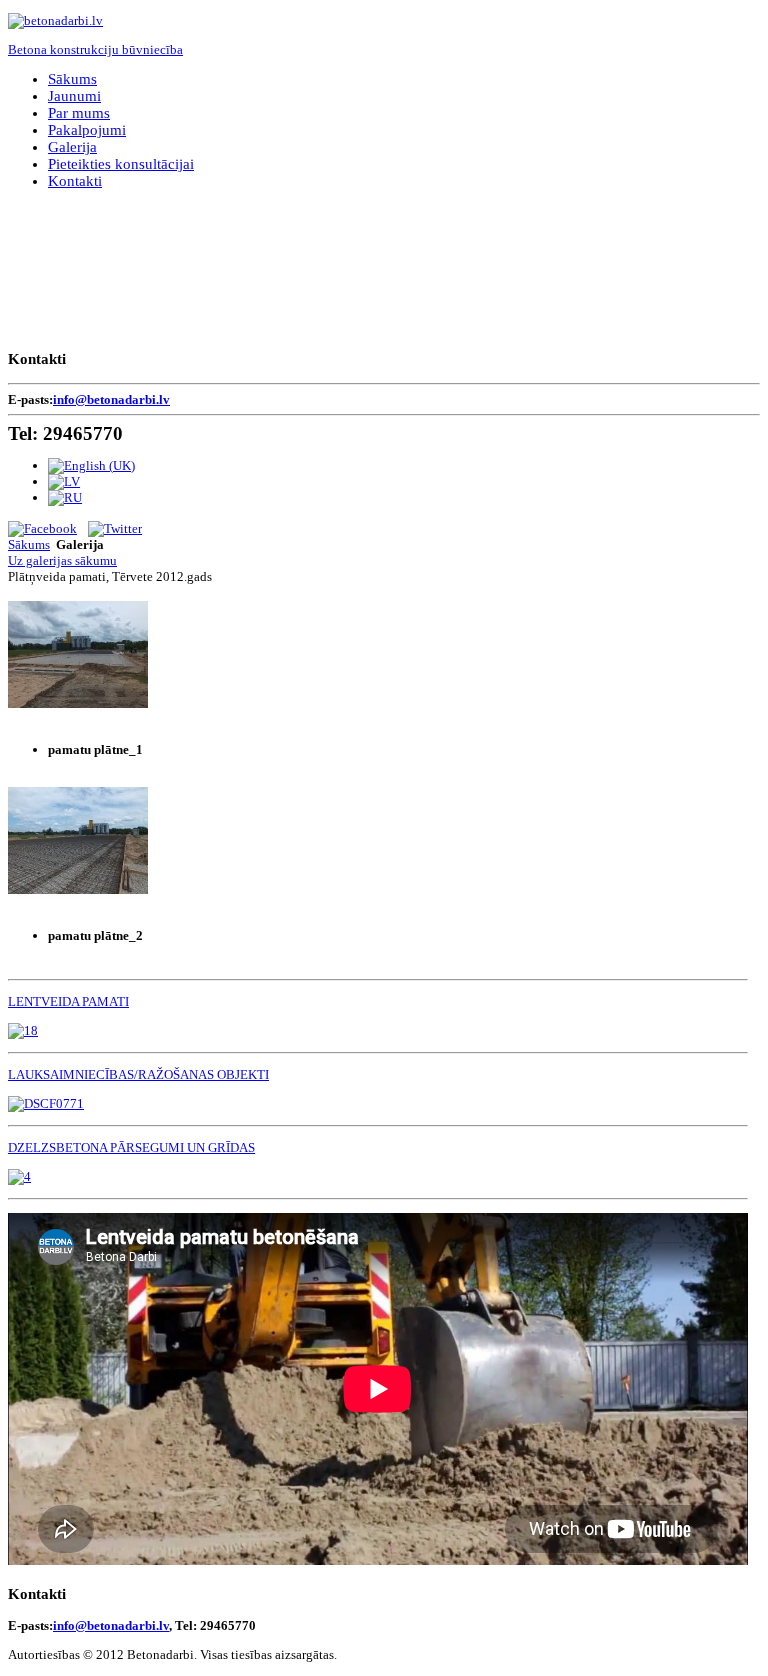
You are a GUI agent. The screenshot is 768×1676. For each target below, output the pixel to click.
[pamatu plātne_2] (78, 906)
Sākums (29, 544)
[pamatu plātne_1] (78, 720)
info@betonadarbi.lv (111, 399)
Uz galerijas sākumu (62, 560)
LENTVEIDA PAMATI (68, 1001)
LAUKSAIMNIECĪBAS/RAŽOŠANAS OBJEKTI (138, 1074)
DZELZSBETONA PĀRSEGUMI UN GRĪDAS (131, 1147)
